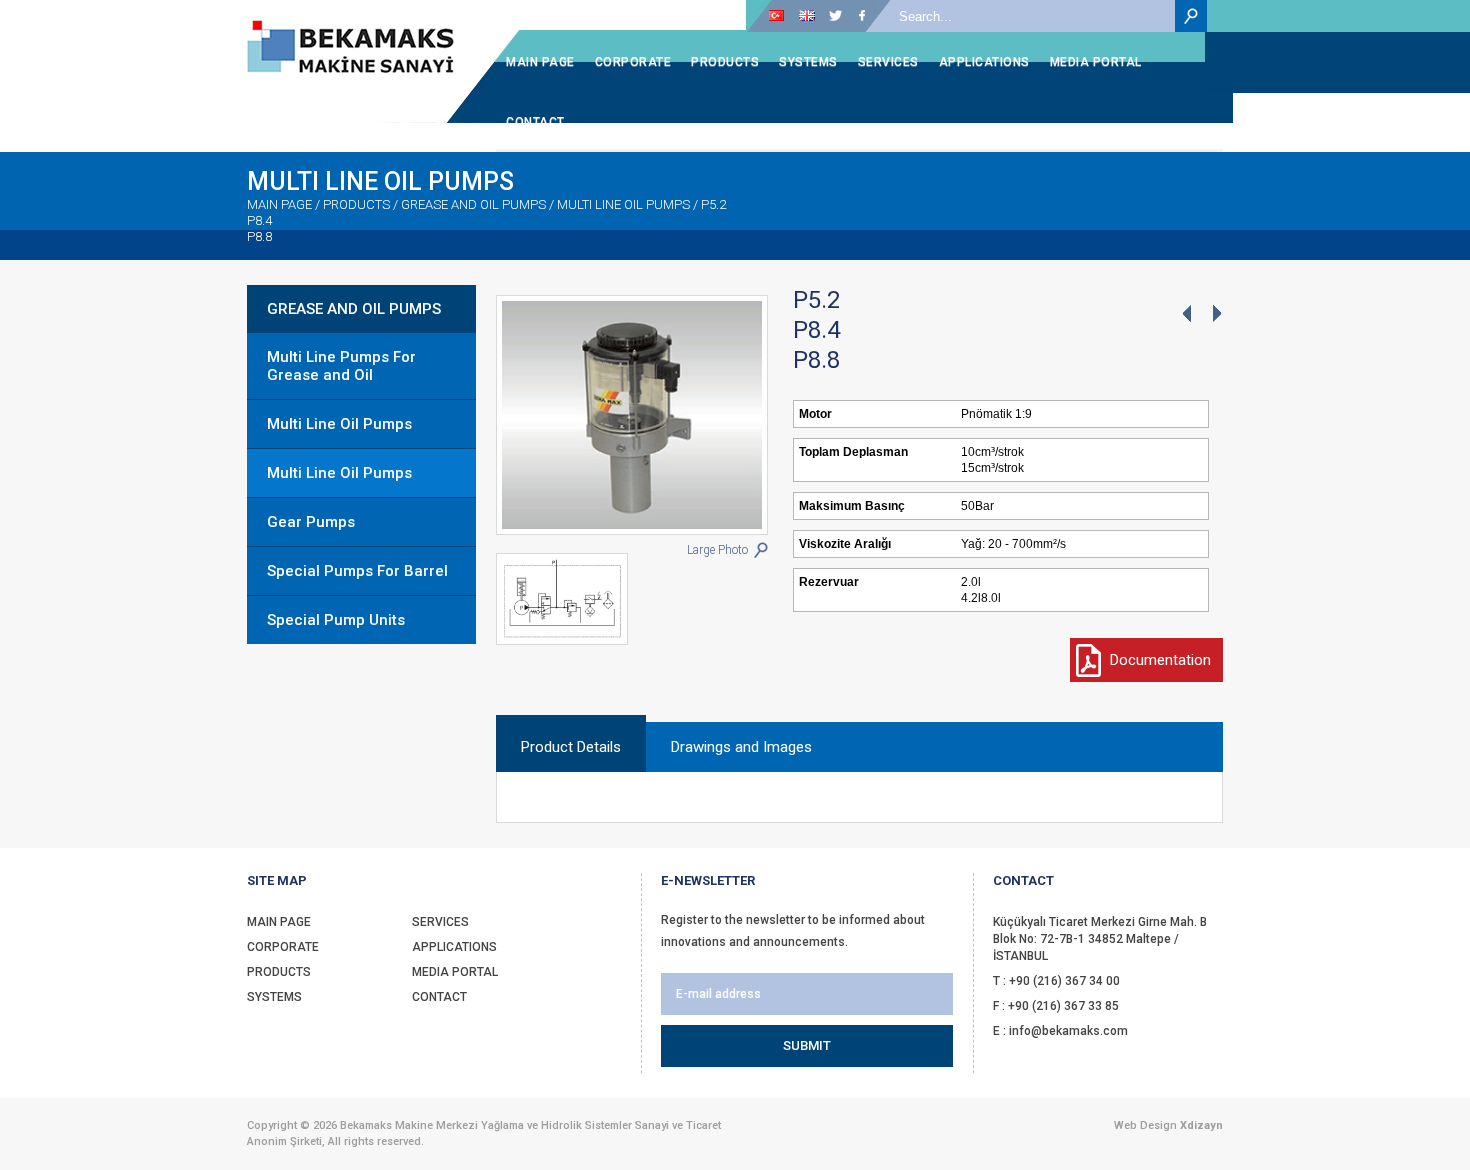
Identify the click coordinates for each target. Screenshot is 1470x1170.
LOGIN (631, 15)
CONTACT (439, 997)
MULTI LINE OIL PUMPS (623, 204)
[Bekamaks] (350, 46)
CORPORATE (283, 947)
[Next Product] (1215, 315)
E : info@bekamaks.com (1060, 1031)
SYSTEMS (274, 997)
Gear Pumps (311, 522)
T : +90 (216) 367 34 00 (1056, 981)
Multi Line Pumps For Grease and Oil (341, 366)
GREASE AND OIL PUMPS (354, 309)
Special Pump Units (336, 620)
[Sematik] (572, 599)
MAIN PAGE (279, 204)
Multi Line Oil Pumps (339, 424)
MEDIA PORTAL (455, 972)
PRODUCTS (279, 972)
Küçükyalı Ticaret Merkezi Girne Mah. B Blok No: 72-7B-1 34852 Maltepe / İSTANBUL (1100, 939)
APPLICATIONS (454, 947)
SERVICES (440, 922)
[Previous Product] (1185, 315)
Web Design (1145, 1125)
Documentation (1160, 660)
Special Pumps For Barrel (357, 571)
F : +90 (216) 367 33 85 (1056, 1006)
